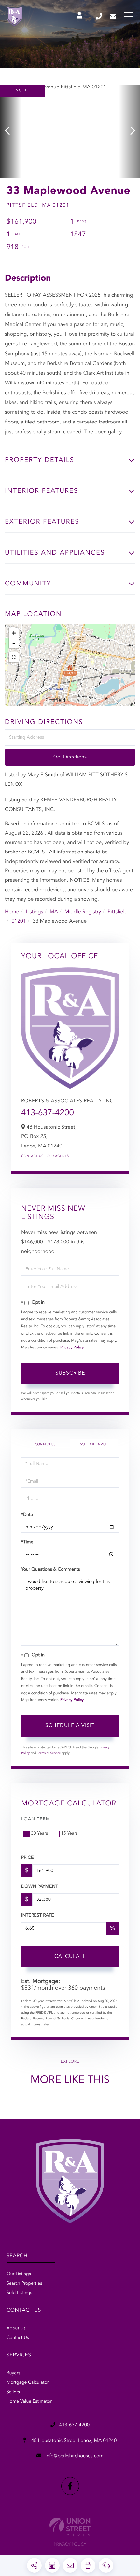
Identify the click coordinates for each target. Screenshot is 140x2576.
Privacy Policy (72, 1348)
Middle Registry (83, 912)
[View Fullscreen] (14, 657)
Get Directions (70, 757)
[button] (11, 131)
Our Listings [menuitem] (19, 2274)
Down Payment (40, 1887)
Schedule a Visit (94, 1445)
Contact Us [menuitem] (18, 2338)
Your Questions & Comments (50, 1570)
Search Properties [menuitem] (24, 2284)
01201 (19, 921)
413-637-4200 (99, 16)
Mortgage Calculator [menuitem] (28, 2383)
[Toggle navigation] (129, 16)
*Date (27, 1515)
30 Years (39, 1834)
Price (27, 1858)
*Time (27, 1542)
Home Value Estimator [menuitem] (29, 2402)
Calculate (70, 1957)
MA (54, 912)
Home (12, 912)
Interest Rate (38, 1916)
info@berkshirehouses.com (113, 16)
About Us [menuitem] (16, 2328)
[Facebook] (70, 2486)
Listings (34, 912)
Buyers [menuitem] (13, 2373)
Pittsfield (118, 912)
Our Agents (58, 1156)
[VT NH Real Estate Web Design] (70, 2527)
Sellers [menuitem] (13, 2392)
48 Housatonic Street (73, 2441)
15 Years (69, 1834)
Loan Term (36, 1819)
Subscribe (70, 1373)
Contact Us (32, 1156)
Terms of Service (49, 1753)
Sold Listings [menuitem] (19, 2293)
